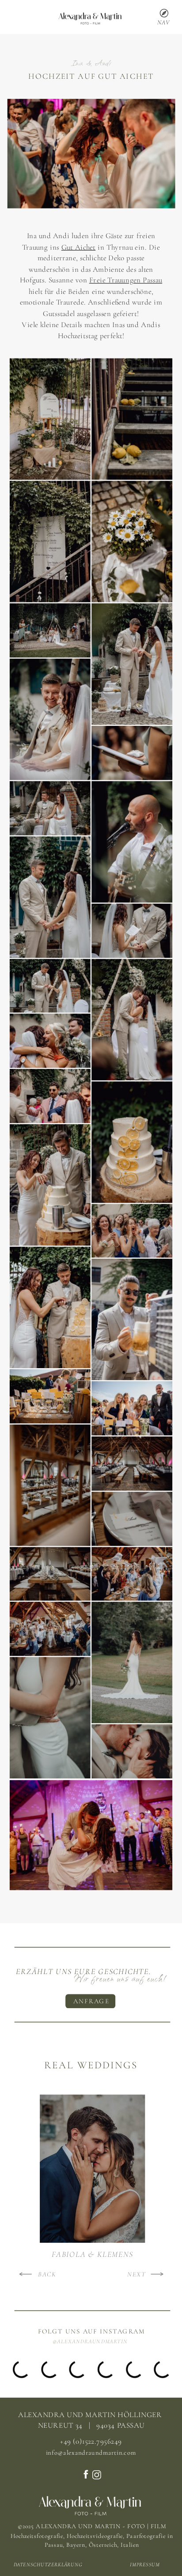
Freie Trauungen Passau (126, 280)
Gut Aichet (79, 247)
